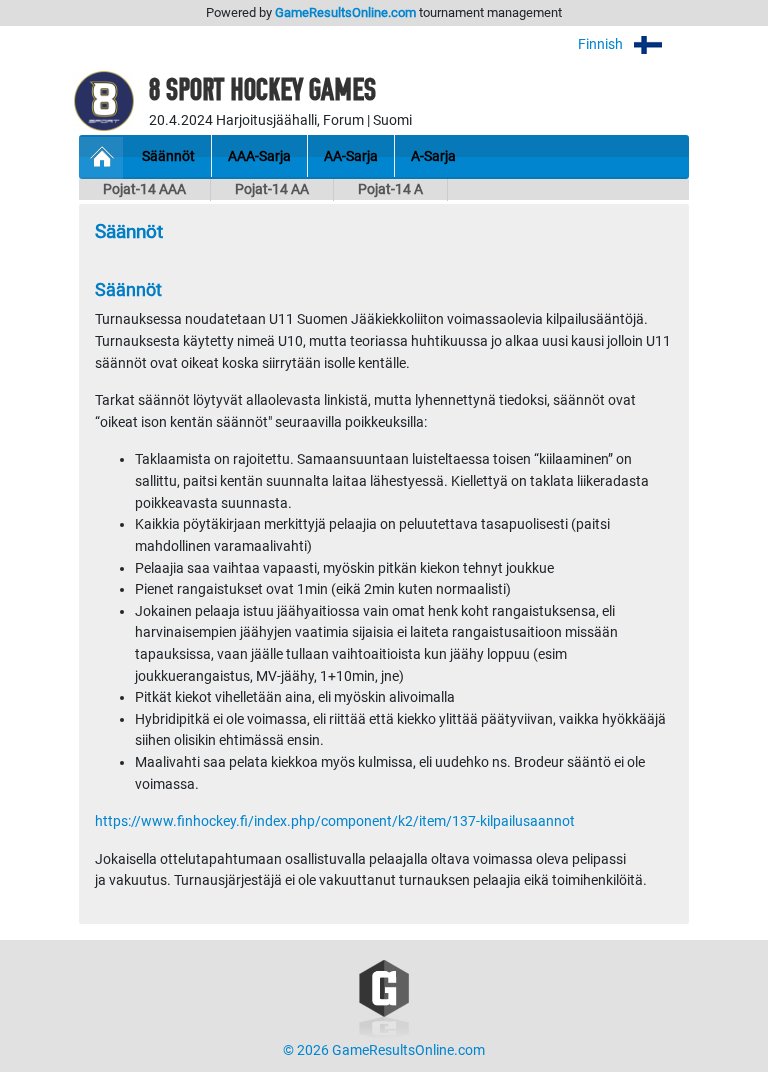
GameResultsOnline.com (345, 12)
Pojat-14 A (390, 189)
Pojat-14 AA (272, 189)
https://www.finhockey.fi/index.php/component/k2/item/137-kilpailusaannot (335, 821)
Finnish (602, 44)
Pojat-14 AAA (144, 189)
